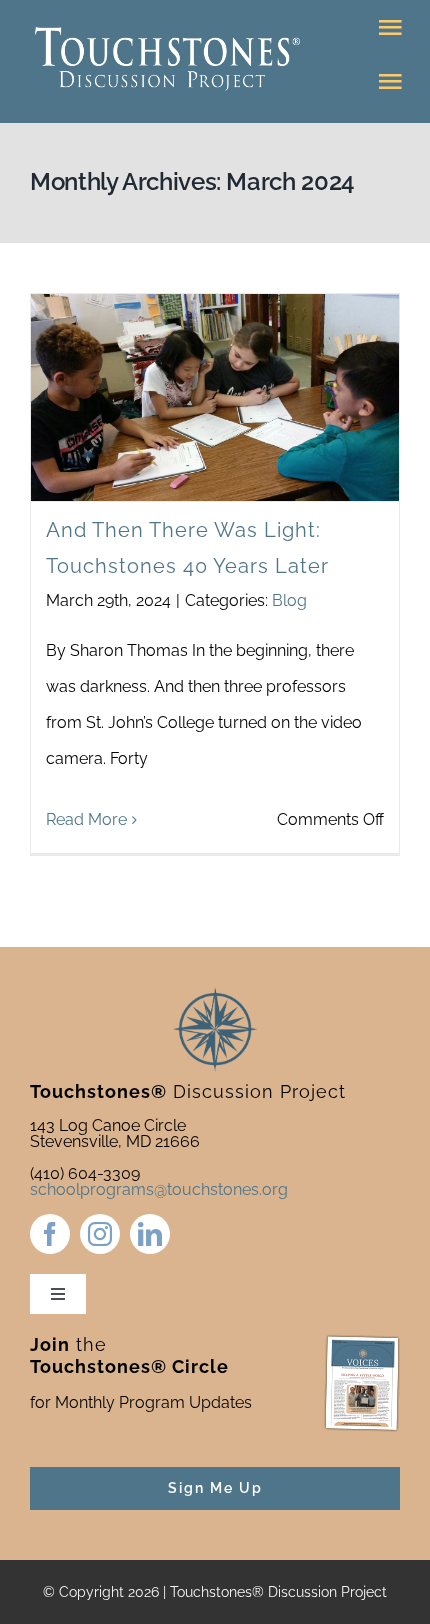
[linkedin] (150, 1234)
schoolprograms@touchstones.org (159, 1189)
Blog (289, 600)
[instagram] (100, 1234)
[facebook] (50, 1234)
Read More (86, 819)
